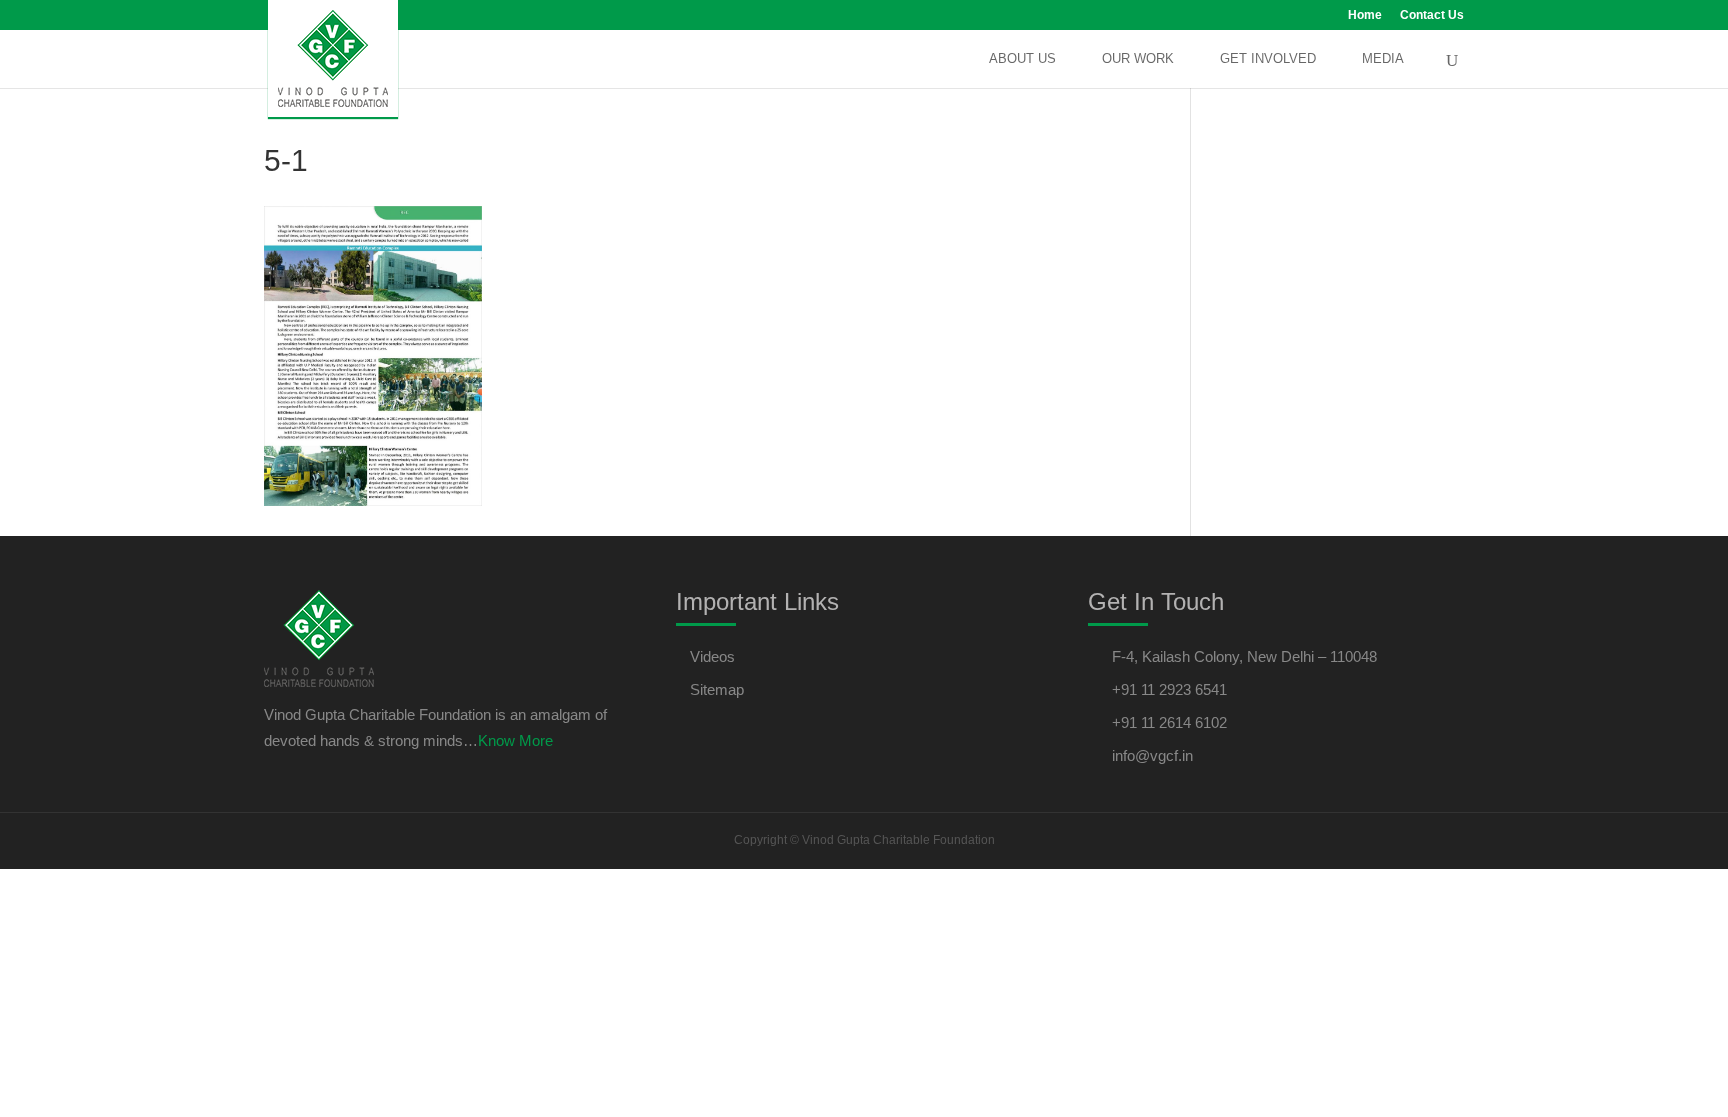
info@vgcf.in (1152, 755)
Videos (712, 656)
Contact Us (1432, 15)
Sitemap (717, 689)
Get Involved (1268, 59)
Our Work (1138, 59)
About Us (1022, 59)
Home (1365, 15)
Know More (515, 740)
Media (1383, 59)
